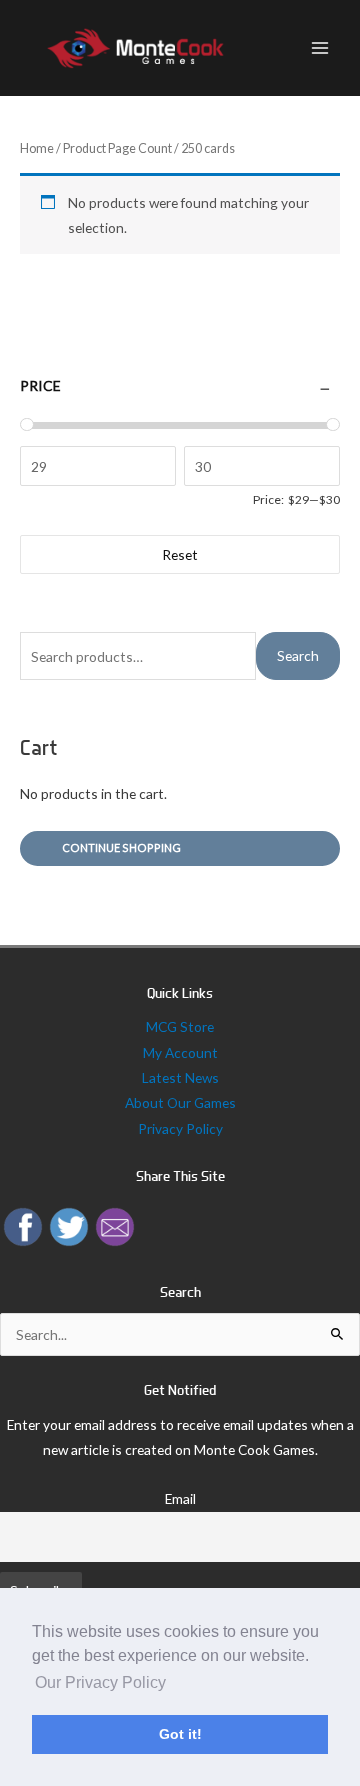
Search (298, 655)
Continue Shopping (121, 847)
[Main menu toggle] (320, 48)
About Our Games (180, 1102)
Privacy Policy (180, 1128)
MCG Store (180, 1026)
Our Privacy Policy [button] (100, 1682)
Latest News (180, 1077)
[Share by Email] (115, 1224)
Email (180, 1498)
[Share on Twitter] (69, 1224)
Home (37, 148)
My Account (180, 1052)
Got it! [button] (180, 1734)
